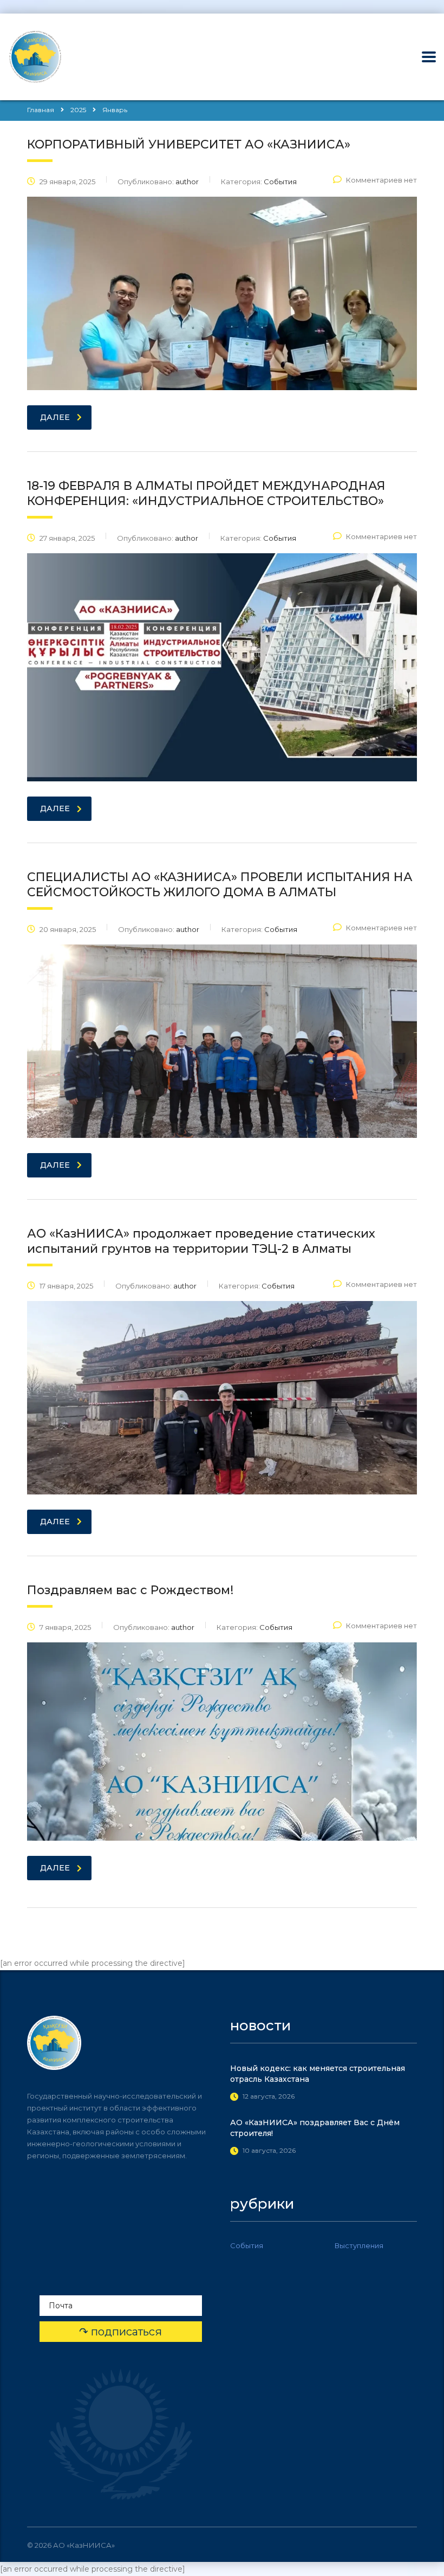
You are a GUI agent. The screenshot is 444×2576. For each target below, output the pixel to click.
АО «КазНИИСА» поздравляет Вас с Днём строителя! (315, 2128)
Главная (41, 110)
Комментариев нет (381, 180)
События (247, 2245)
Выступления (359, 2245)
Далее (55, 417)
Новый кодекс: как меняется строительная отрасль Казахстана (318, 2074)
